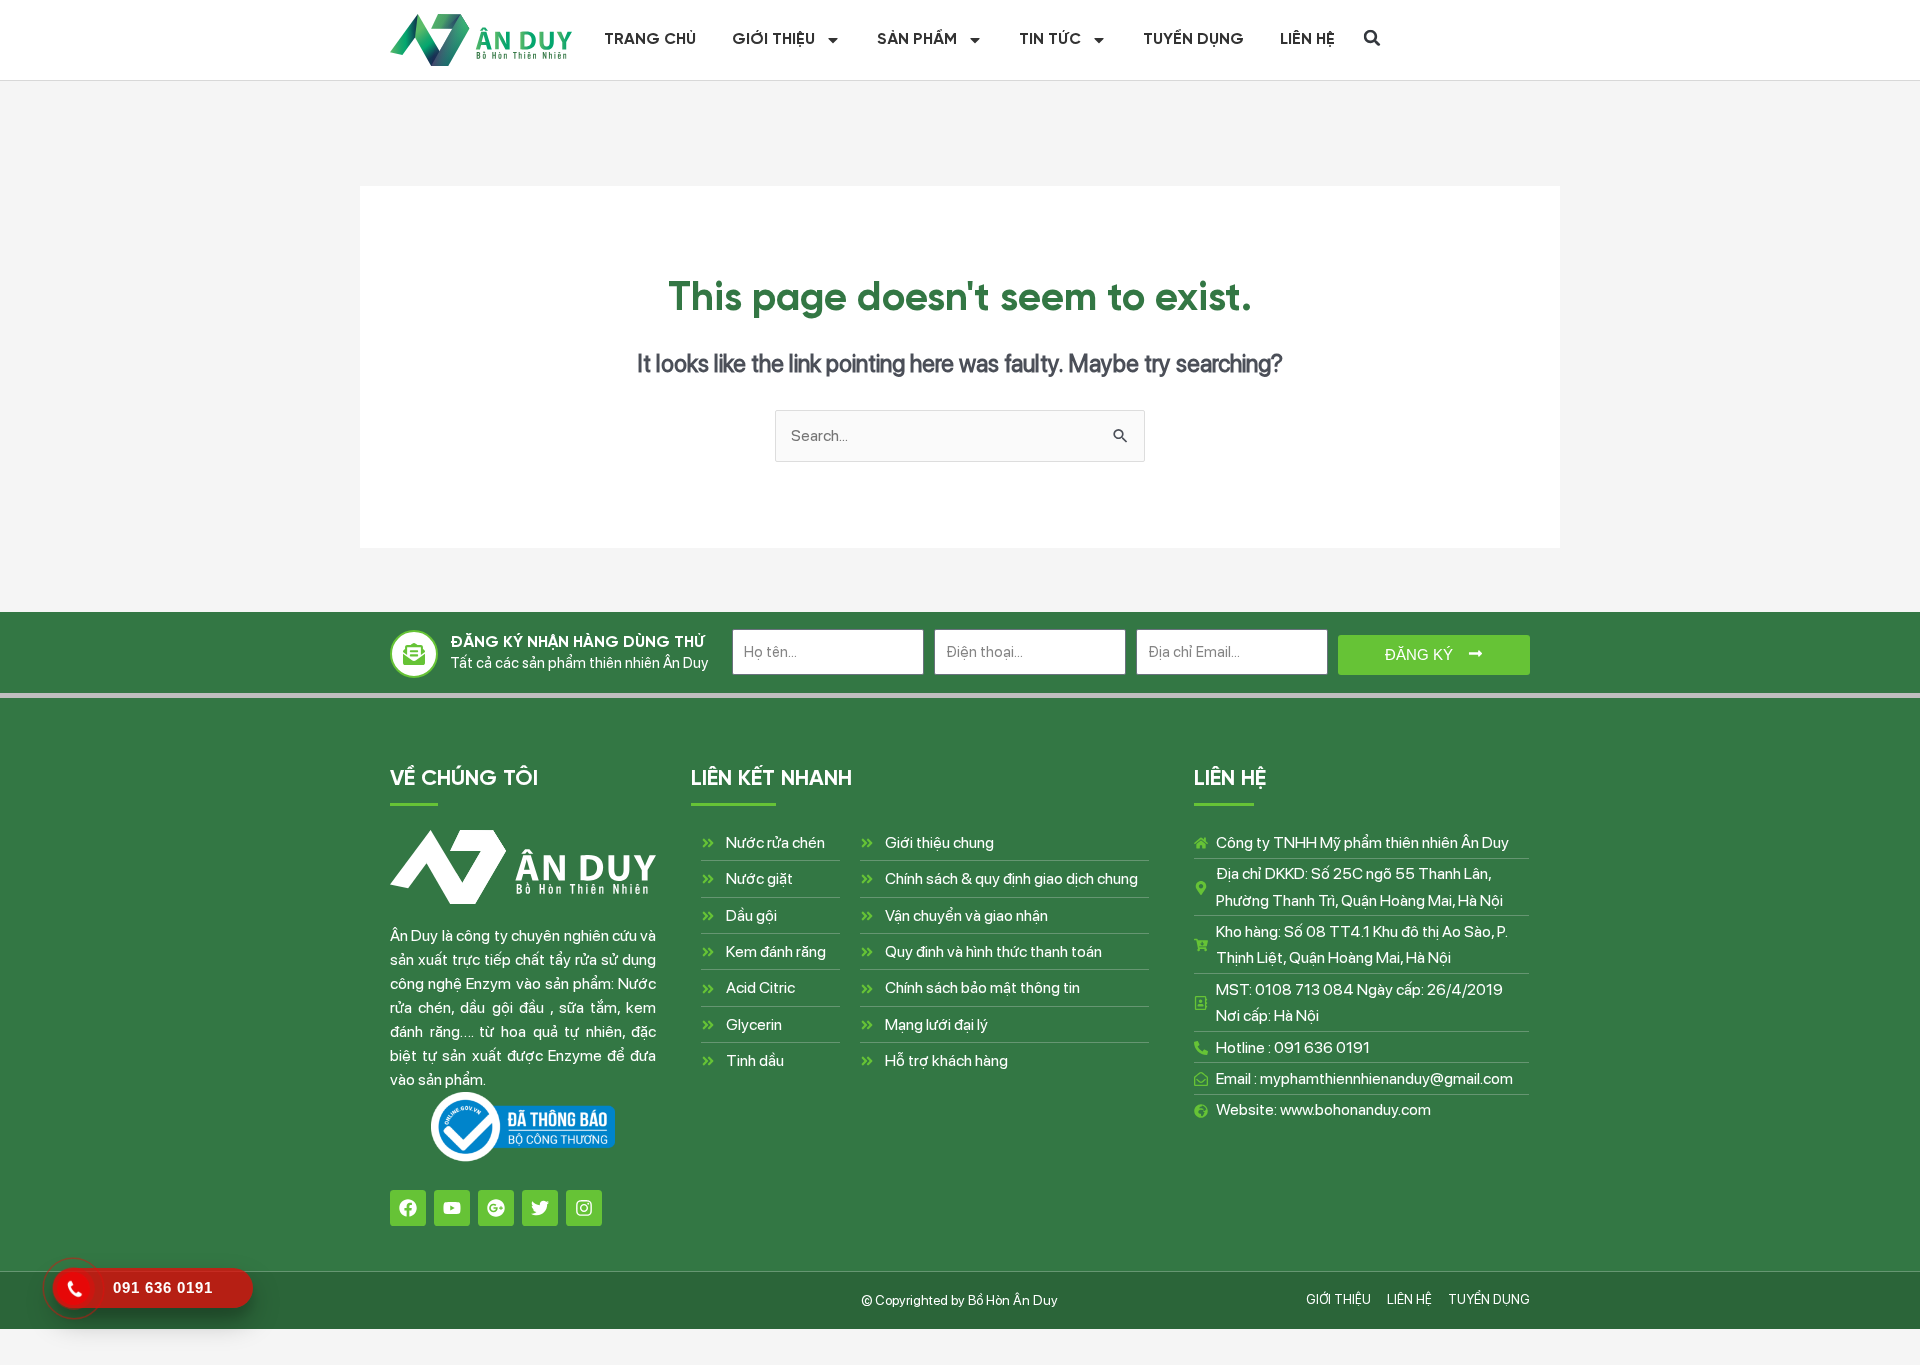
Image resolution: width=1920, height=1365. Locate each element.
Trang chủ (650, 40)
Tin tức (1050, 40)
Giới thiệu (773, 40)
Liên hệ (1307, 40)
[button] (1372, 38)
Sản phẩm (917, 40)
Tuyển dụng (1193, 40)
